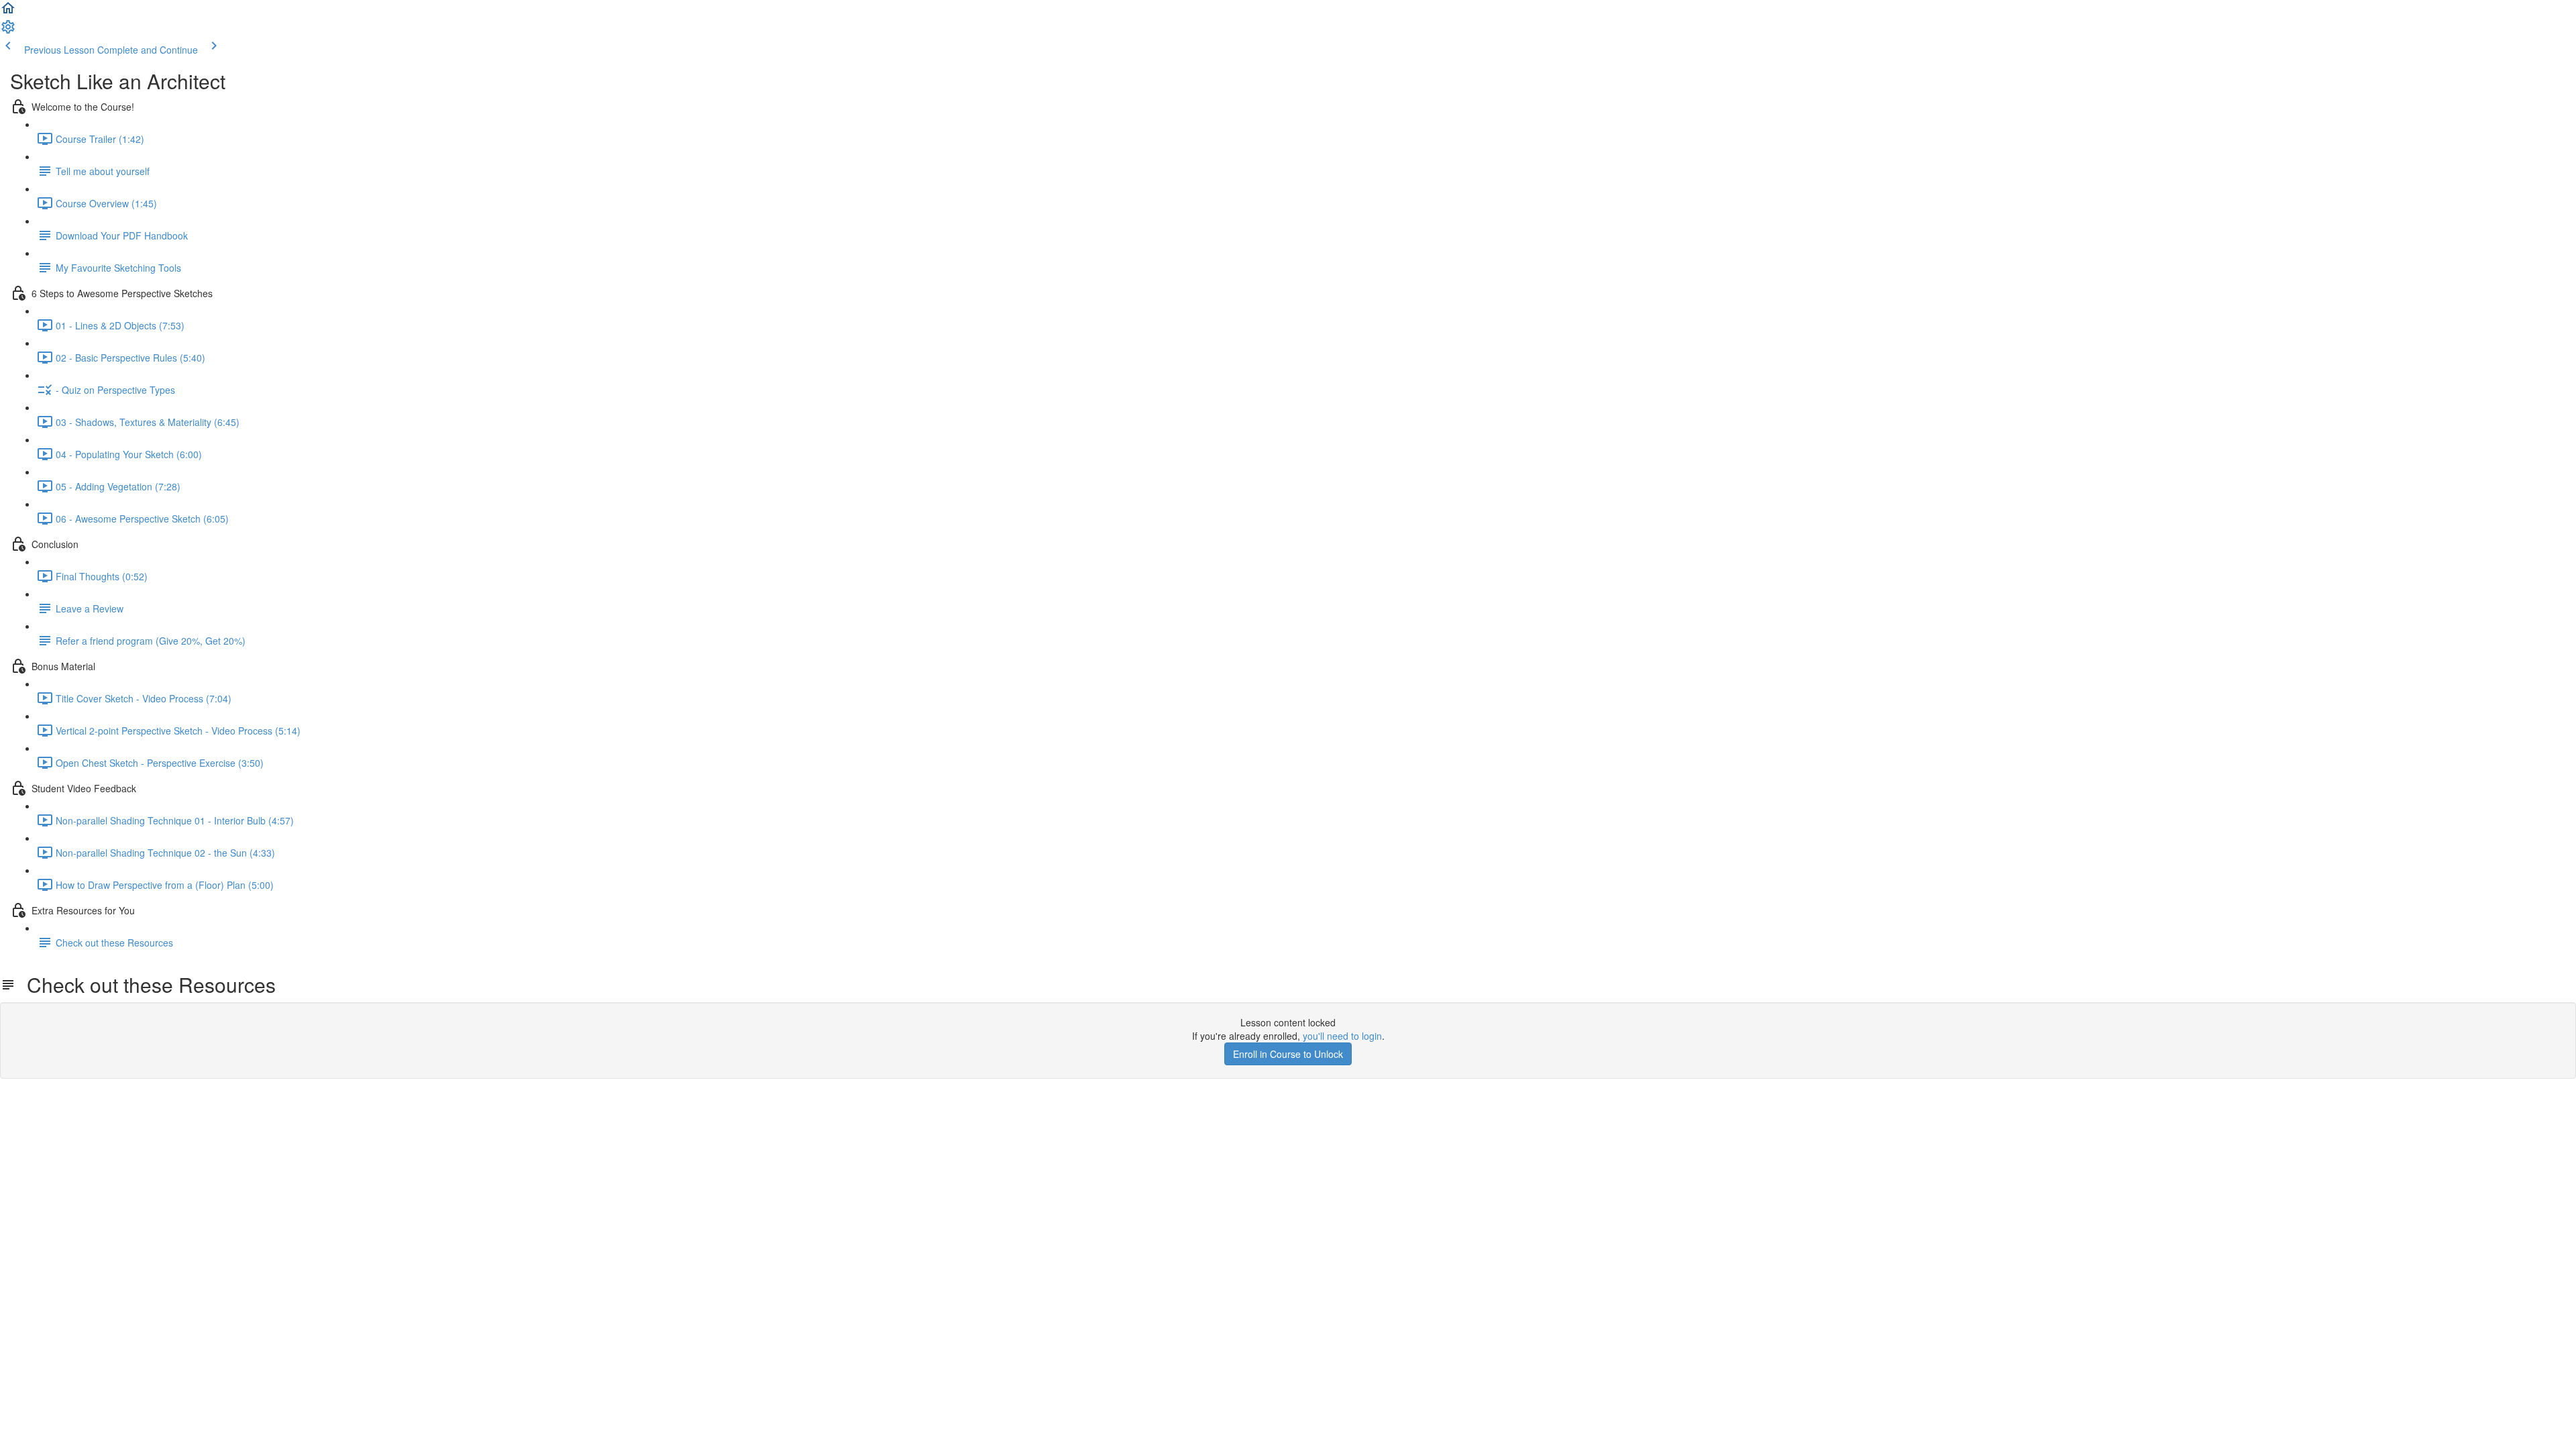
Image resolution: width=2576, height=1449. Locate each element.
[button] (8, 12)
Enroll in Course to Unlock (1288, 1054)
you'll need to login (1342, 1036)
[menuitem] (8, 31)
